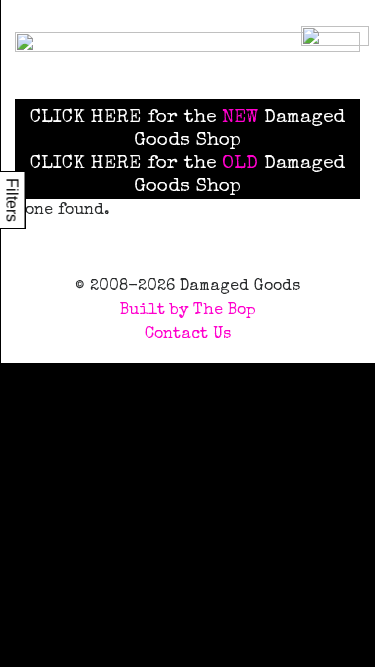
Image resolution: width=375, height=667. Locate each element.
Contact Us (188, 335)
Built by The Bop (188, 311)
